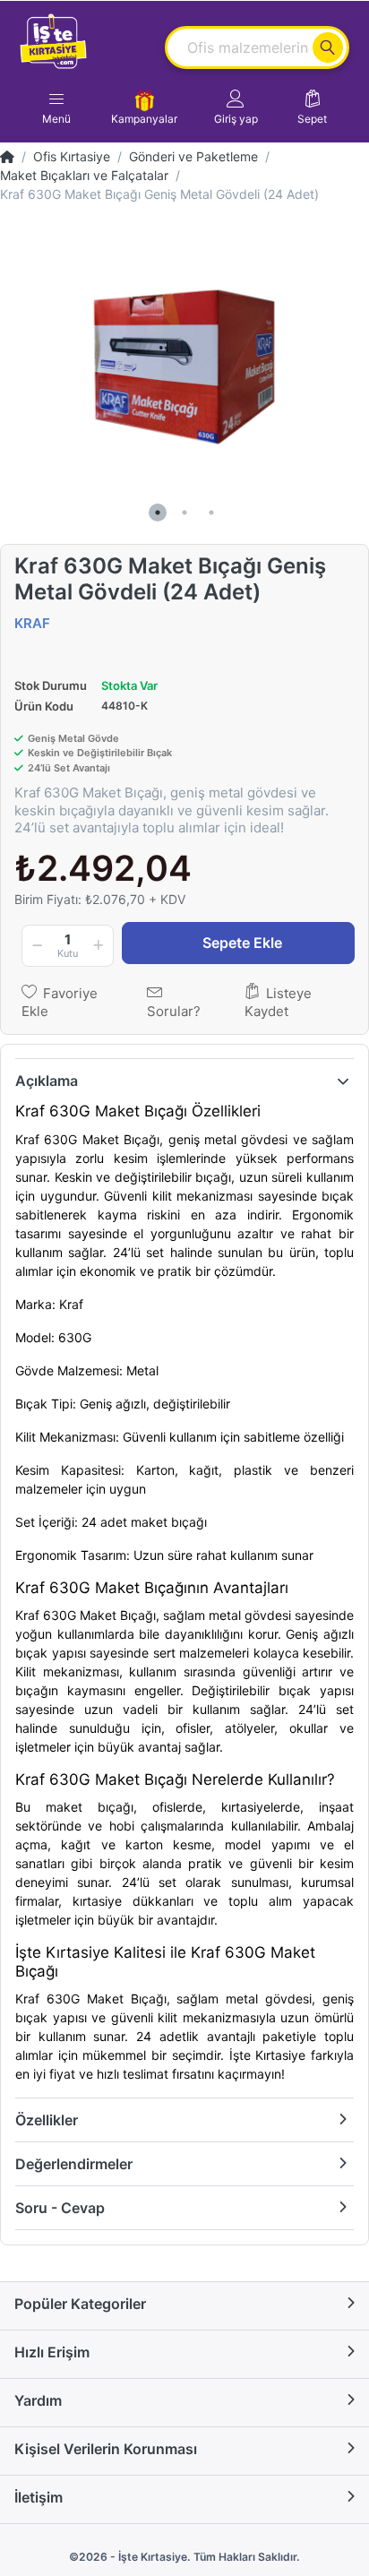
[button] (236, 108)
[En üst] (7, 156)
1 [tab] (158, 513)
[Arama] (328, 47)
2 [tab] (184, 513)
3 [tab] (211, 513)
